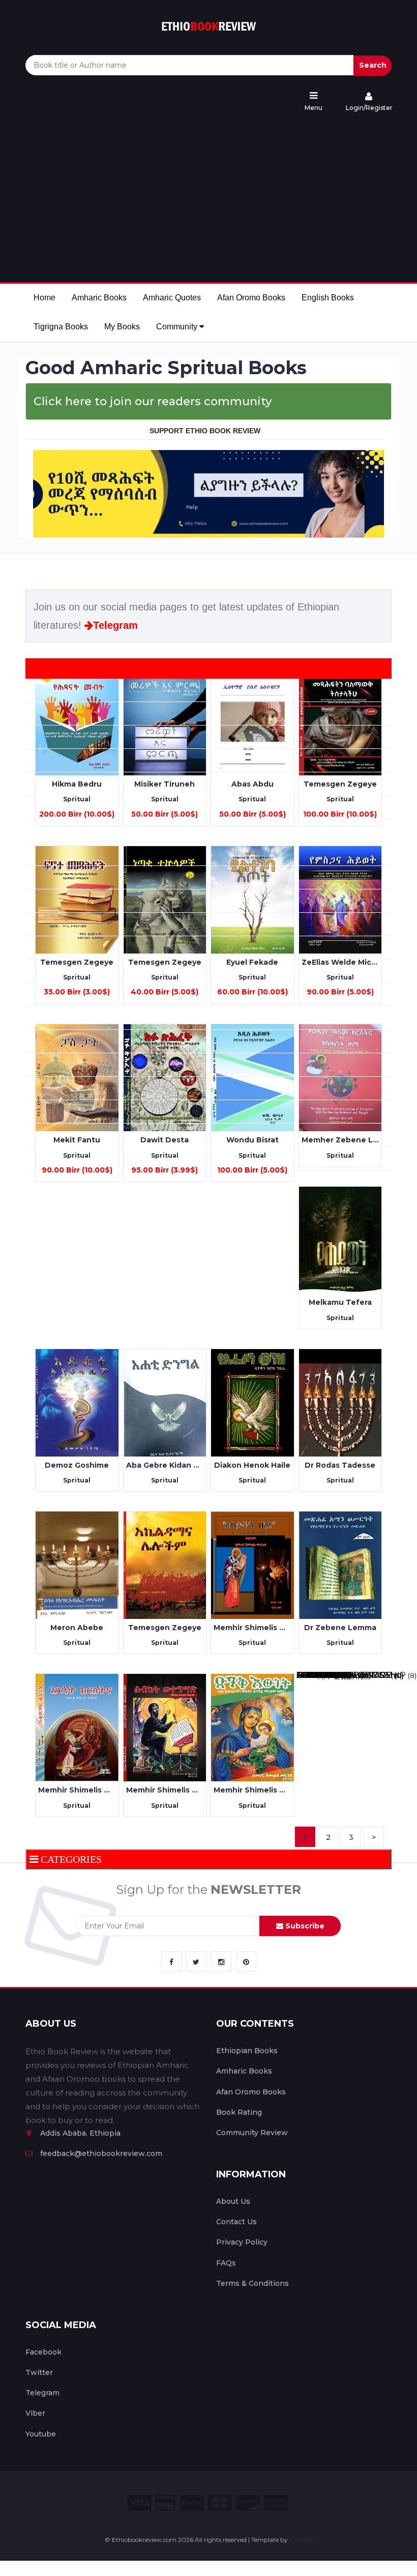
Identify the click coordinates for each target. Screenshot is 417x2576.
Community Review (252, 2133)
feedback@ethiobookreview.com (101, 2153)
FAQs (226, 2263)
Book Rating (239, 2112)
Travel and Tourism (336, 1675)
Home (44, 298)
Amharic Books (99, 298)
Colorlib (301, 2540)
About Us (233, 2201)
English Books (328, 298)
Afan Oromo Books (251, 298)
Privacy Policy (242, 2242)
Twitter (39, 2372)
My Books (122, 327)
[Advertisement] (208, 198)
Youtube (41, 2434)
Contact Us (236, 2222)
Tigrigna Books (61, 327)
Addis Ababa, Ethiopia (80, 2133)
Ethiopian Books (247, 2051)
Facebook (43, 2352)
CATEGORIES (71, 1859)
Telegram (115, 625)
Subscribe (304, 1926)
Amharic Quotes (172, 298)
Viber (35, 2413)
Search (373, 65)
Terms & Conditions (252, 2283)
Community (178, 327)
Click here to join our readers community (153, 401)
